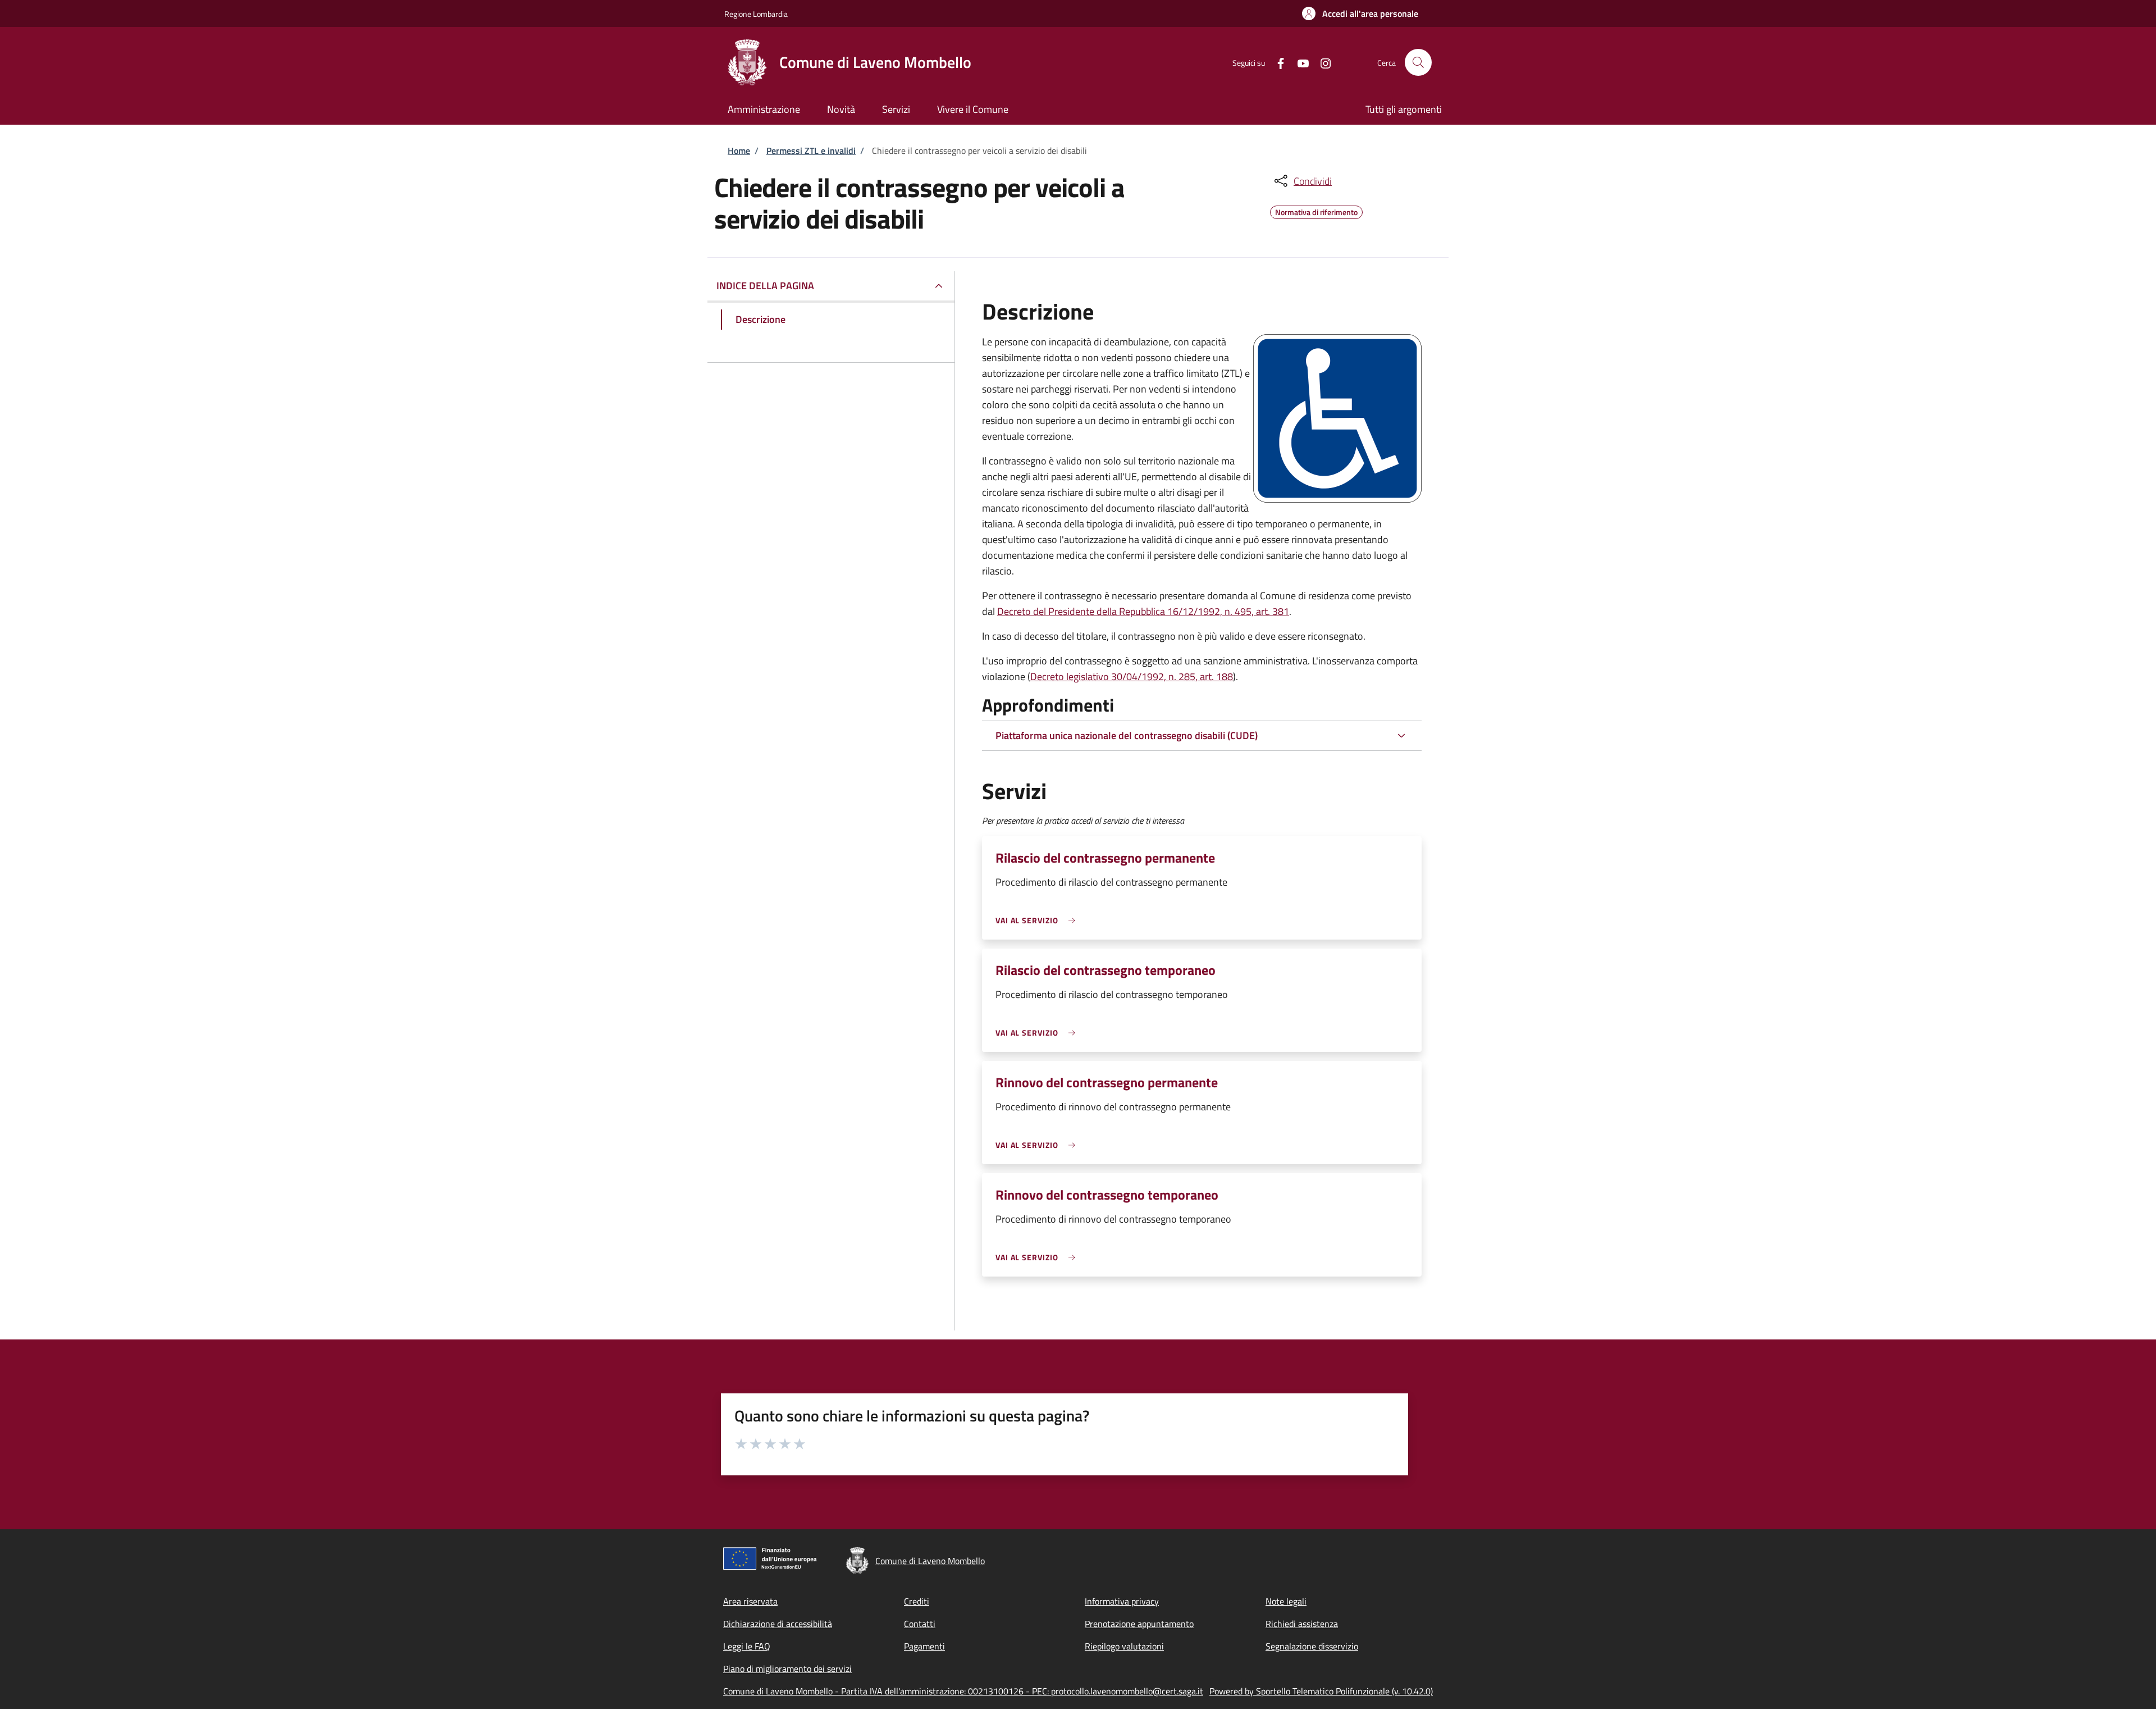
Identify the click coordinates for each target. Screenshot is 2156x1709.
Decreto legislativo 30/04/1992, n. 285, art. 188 (1132, 676)
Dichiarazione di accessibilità (778, 1624)
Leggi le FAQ (747, 1646)
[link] (1038, 920)
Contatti (920, 1624)
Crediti (917, 1601)
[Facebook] (1276, 62)
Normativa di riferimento (1316, 211)
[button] (1360, 13)
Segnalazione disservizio (1312, 1646)
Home (739, 151)
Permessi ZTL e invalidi (811, 151)
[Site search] (1418, 62)
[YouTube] (1299, 62)
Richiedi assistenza (1302, 1624)
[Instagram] (1321, 62)
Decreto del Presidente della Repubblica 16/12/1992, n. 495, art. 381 (1143, 611)
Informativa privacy (1122, 1601)
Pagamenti (924, 1646)
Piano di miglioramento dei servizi (787, 1669)
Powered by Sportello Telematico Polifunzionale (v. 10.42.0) (1321, 1691)
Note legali (1286, 1601)
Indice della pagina (765, 286)
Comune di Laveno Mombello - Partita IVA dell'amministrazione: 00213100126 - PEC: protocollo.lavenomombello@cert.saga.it (963, 1691)
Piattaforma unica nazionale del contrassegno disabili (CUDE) (1127, 735)
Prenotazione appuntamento (1139, 1624)
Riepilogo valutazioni (1124, 1646)
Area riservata (750, 1601)
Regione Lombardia (756, 14)
